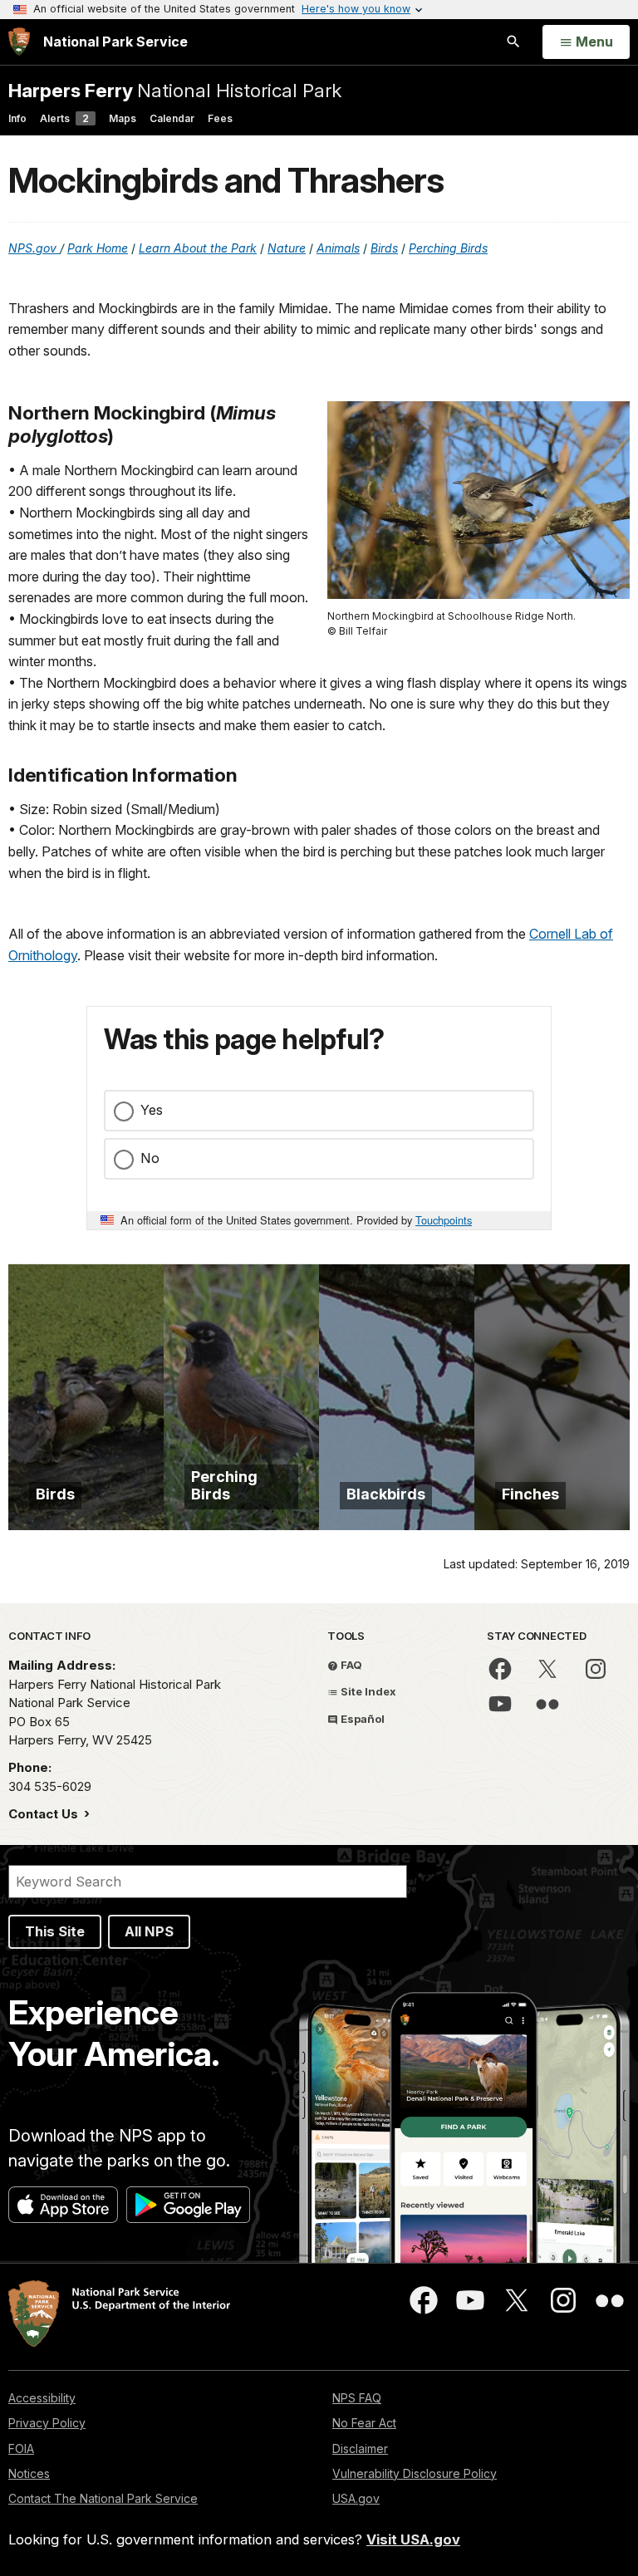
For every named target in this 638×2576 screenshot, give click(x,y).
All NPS (149, 1931)
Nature (287, 248)
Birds (384, 248)
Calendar (172, 118)
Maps (123, 118)
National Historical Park (175, 90)
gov (48, 248)
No (150, 1158)
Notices (29, 2473)
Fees (220, 118)
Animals (338, 248)
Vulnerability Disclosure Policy (415, 2473)
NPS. (22, 248)
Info (17, 118)
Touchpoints (444, 1220)
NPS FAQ (357, 2398)
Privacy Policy (47, 2423)
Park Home (98, 248)
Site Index (367, 1691)
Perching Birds (448, 248)
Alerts (64, 118)
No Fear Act (364, 2423)
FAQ (350, 1665)
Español (361, 1719)
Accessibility (42, 2398)
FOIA (21, 2448)
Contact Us (45, 1814)
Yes (152, 1110)
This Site (55, 1931)
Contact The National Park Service (103, 2498)
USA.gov (356, 2498)
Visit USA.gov (413, 2539)
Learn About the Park (198, 248)
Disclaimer (360, 2448)
